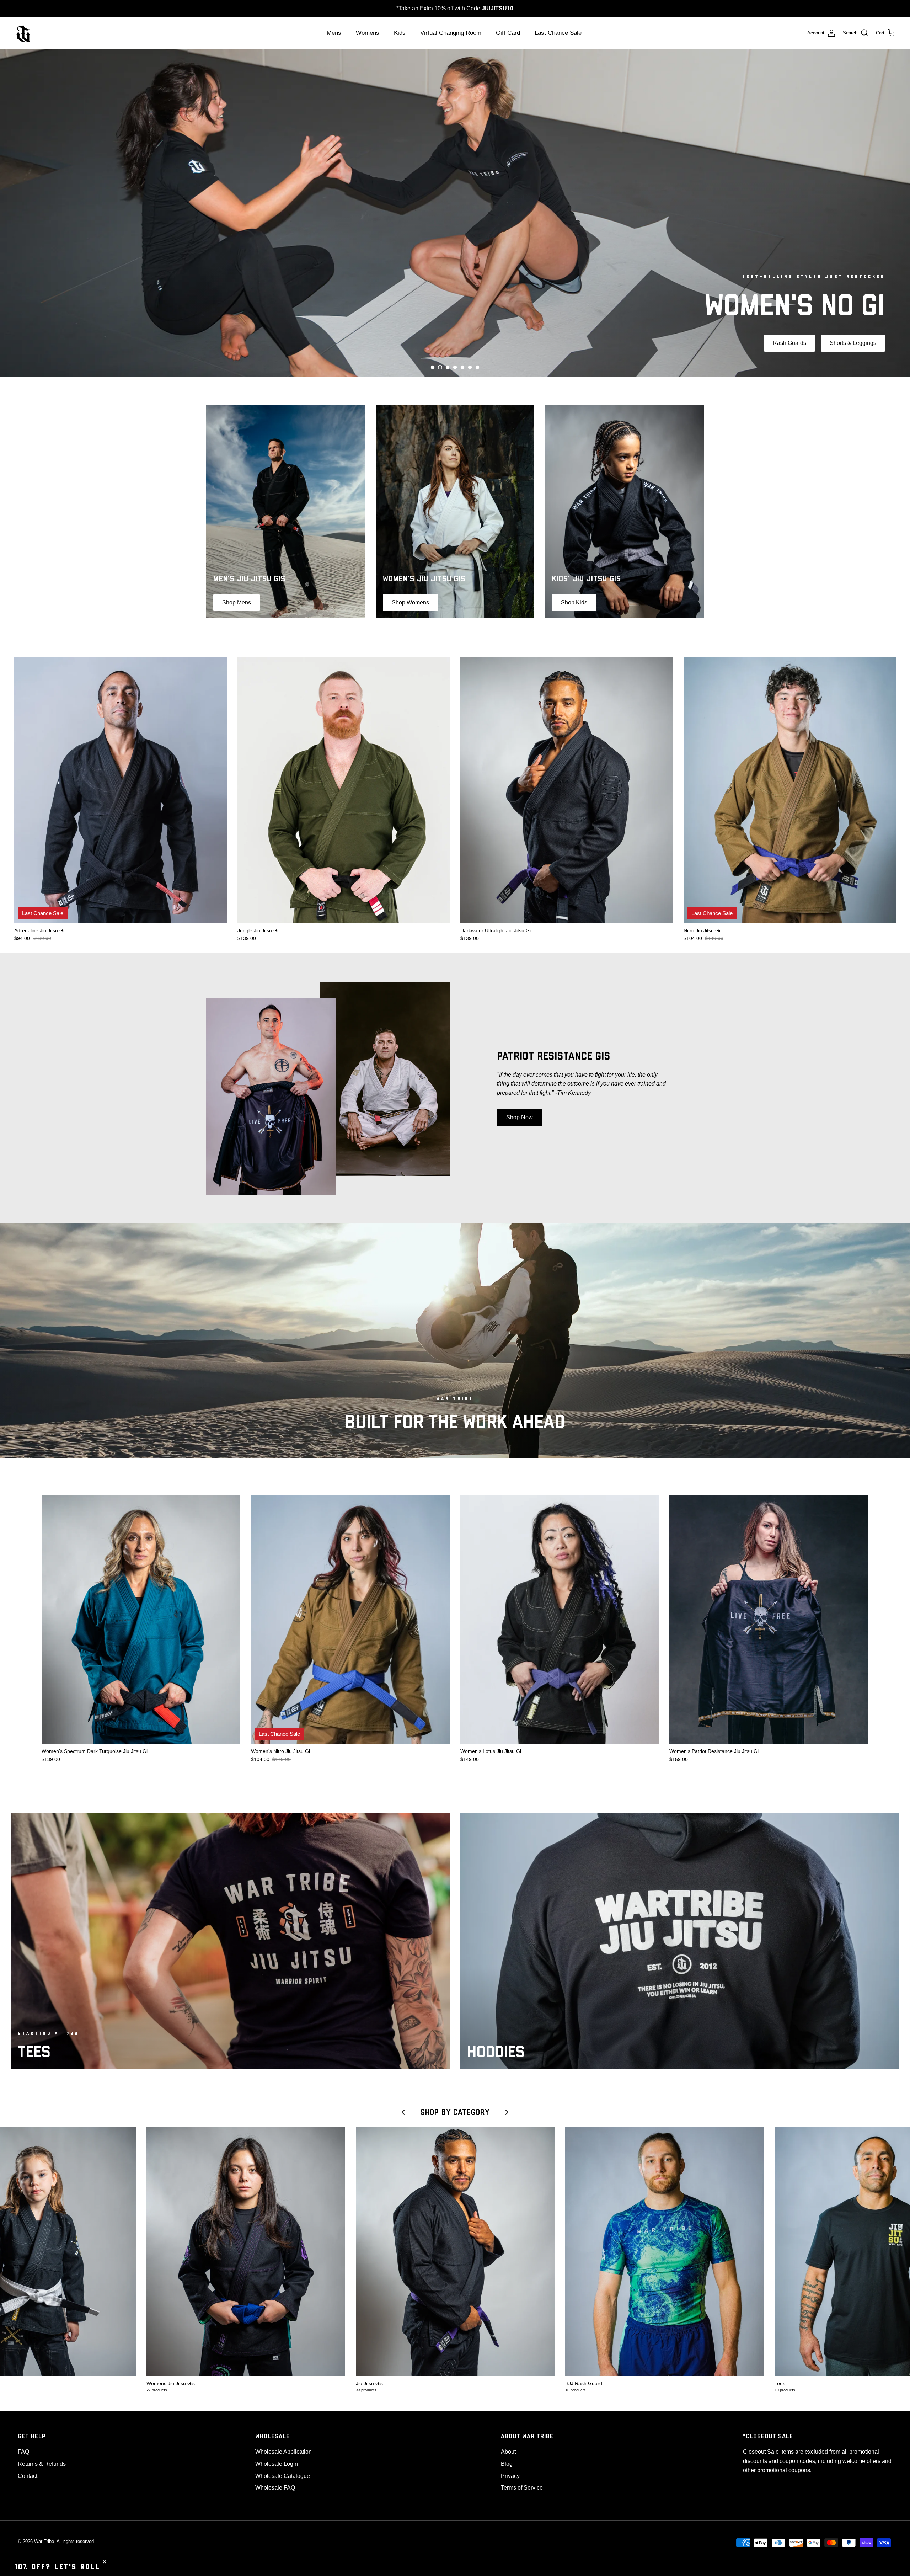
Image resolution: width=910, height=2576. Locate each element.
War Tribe (44, 2541)
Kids (400, 33)
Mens (334, 33)
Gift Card (508, 33)
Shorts (483, 243)
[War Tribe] (23, 33)
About (508, 2452)
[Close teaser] (105, 2562)
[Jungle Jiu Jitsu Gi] (344, 790)
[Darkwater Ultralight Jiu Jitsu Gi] (567, 790)
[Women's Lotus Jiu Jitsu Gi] (560, 1620)
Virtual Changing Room (451, 33)
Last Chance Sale (558, 33)
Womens (368, 33)
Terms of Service (522, 2488)
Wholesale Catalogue (283, 2476)
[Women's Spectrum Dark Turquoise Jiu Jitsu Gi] (141, 1620)
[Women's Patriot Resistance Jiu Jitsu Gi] (769, 1620)
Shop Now (520, 1117)
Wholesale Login (277, 2464)
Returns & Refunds (42, 2464)
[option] (455, 213)
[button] (433, 367)
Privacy (510, 2476)
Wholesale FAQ (275, 2488)
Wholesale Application (283, 2452)
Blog (507, 2464)
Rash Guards (435, 243)
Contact (28, 2476)
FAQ (23, 2452)
